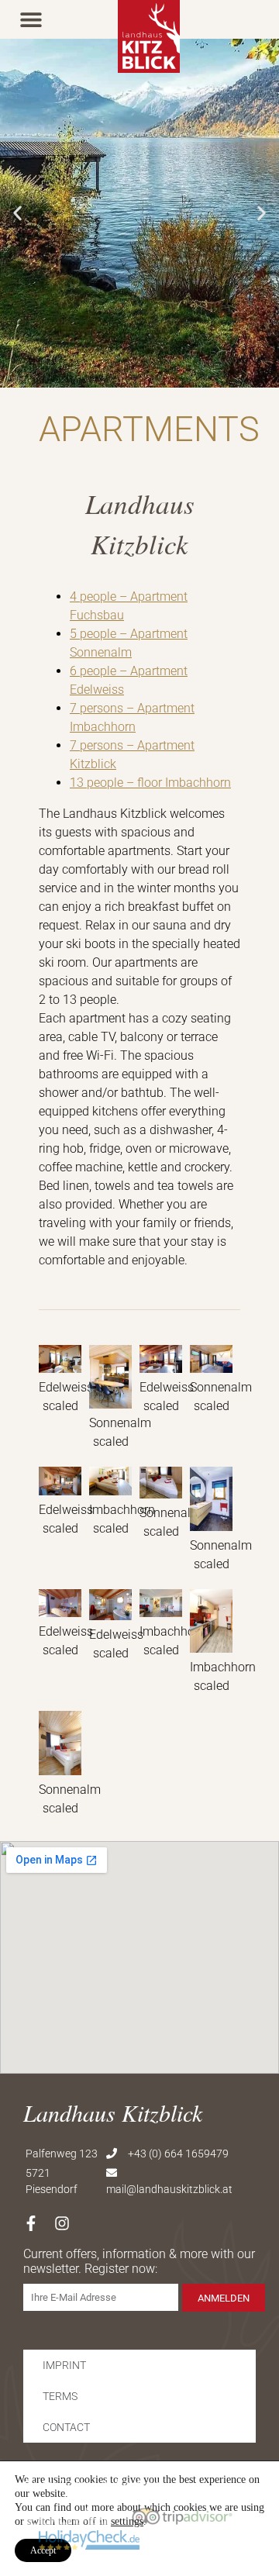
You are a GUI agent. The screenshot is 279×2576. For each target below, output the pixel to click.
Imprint (64, 2365)
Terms (60, 2396)
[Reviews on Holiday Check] (89, 2540)
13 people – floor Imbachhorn (150, 783)
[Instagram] (62, 2223)
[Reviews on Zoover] (70, 2517)
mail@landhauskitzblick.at (169, 2189)
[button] (31, 19)
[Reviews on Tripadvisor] (182, 2517)
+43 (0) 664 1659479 (178, 2154)
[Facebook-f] (31, 2223)
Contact (66, 2427)
